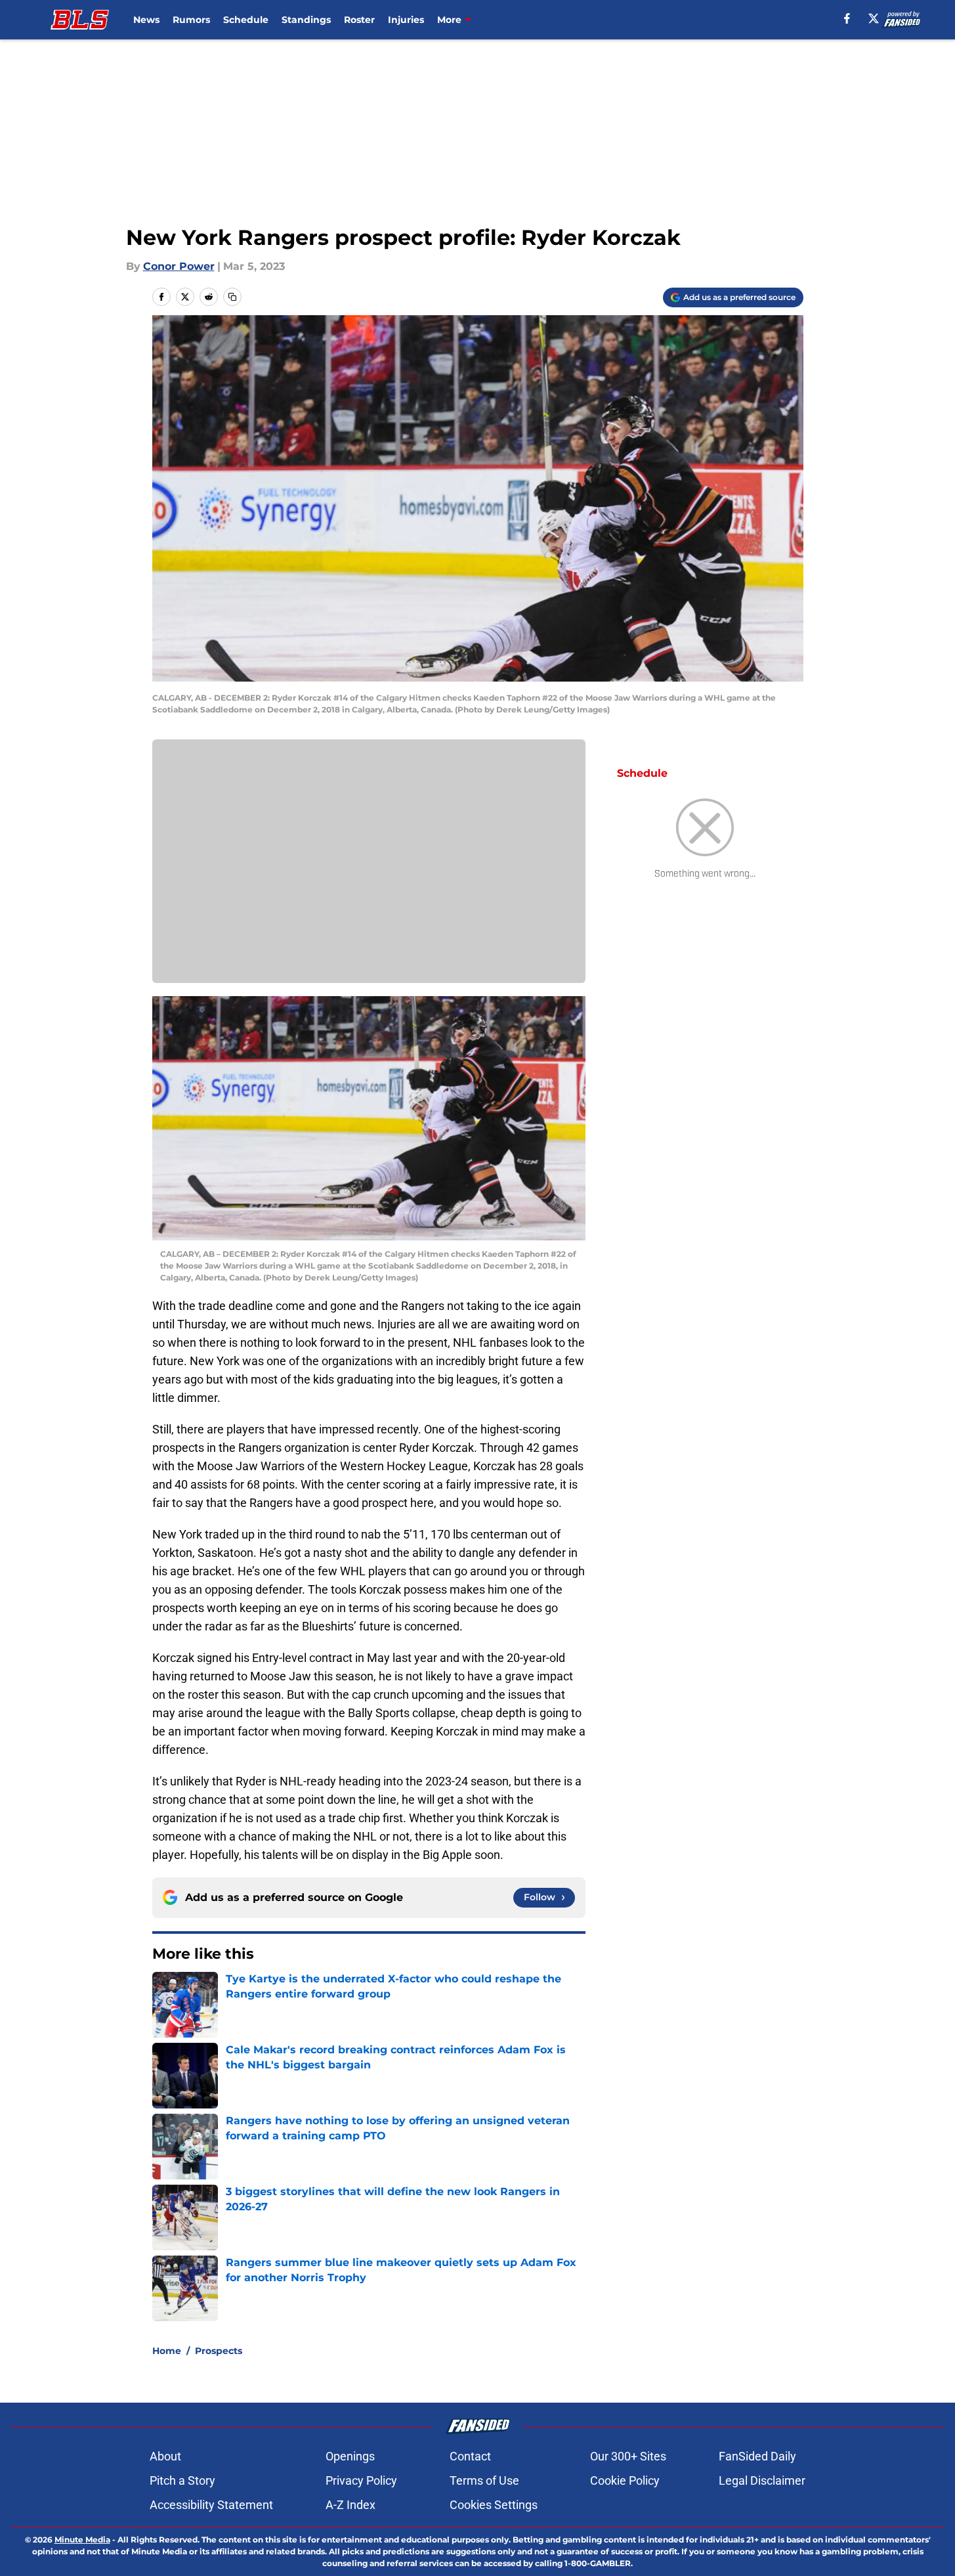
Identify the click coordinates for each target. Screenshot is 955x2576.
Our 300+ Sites (628, 2456)
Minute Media (82, 2540)
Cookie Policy (625, 2480)
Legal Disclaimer (762, 2480)
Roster (359, 20)
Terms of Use (484, 2480)
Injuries (406, 20)
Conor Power (179, 266)
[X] (874, 18)
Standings (306, 20)
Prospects (219, 2351)
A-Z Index (350, 2505)
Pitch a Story (182, 2480)
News (146, 20)
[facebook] (847, 18)
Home (167, 2351)
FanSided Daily (757, 2456)
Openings (350, 2456)
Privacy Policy (361, 2480)
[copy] (232, 297)
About (165, 2456)
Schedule (246, 20)
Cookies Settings (494, 2505)
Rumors (191, 20)
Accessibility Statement (211, 2505)
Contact (470, 2456)
